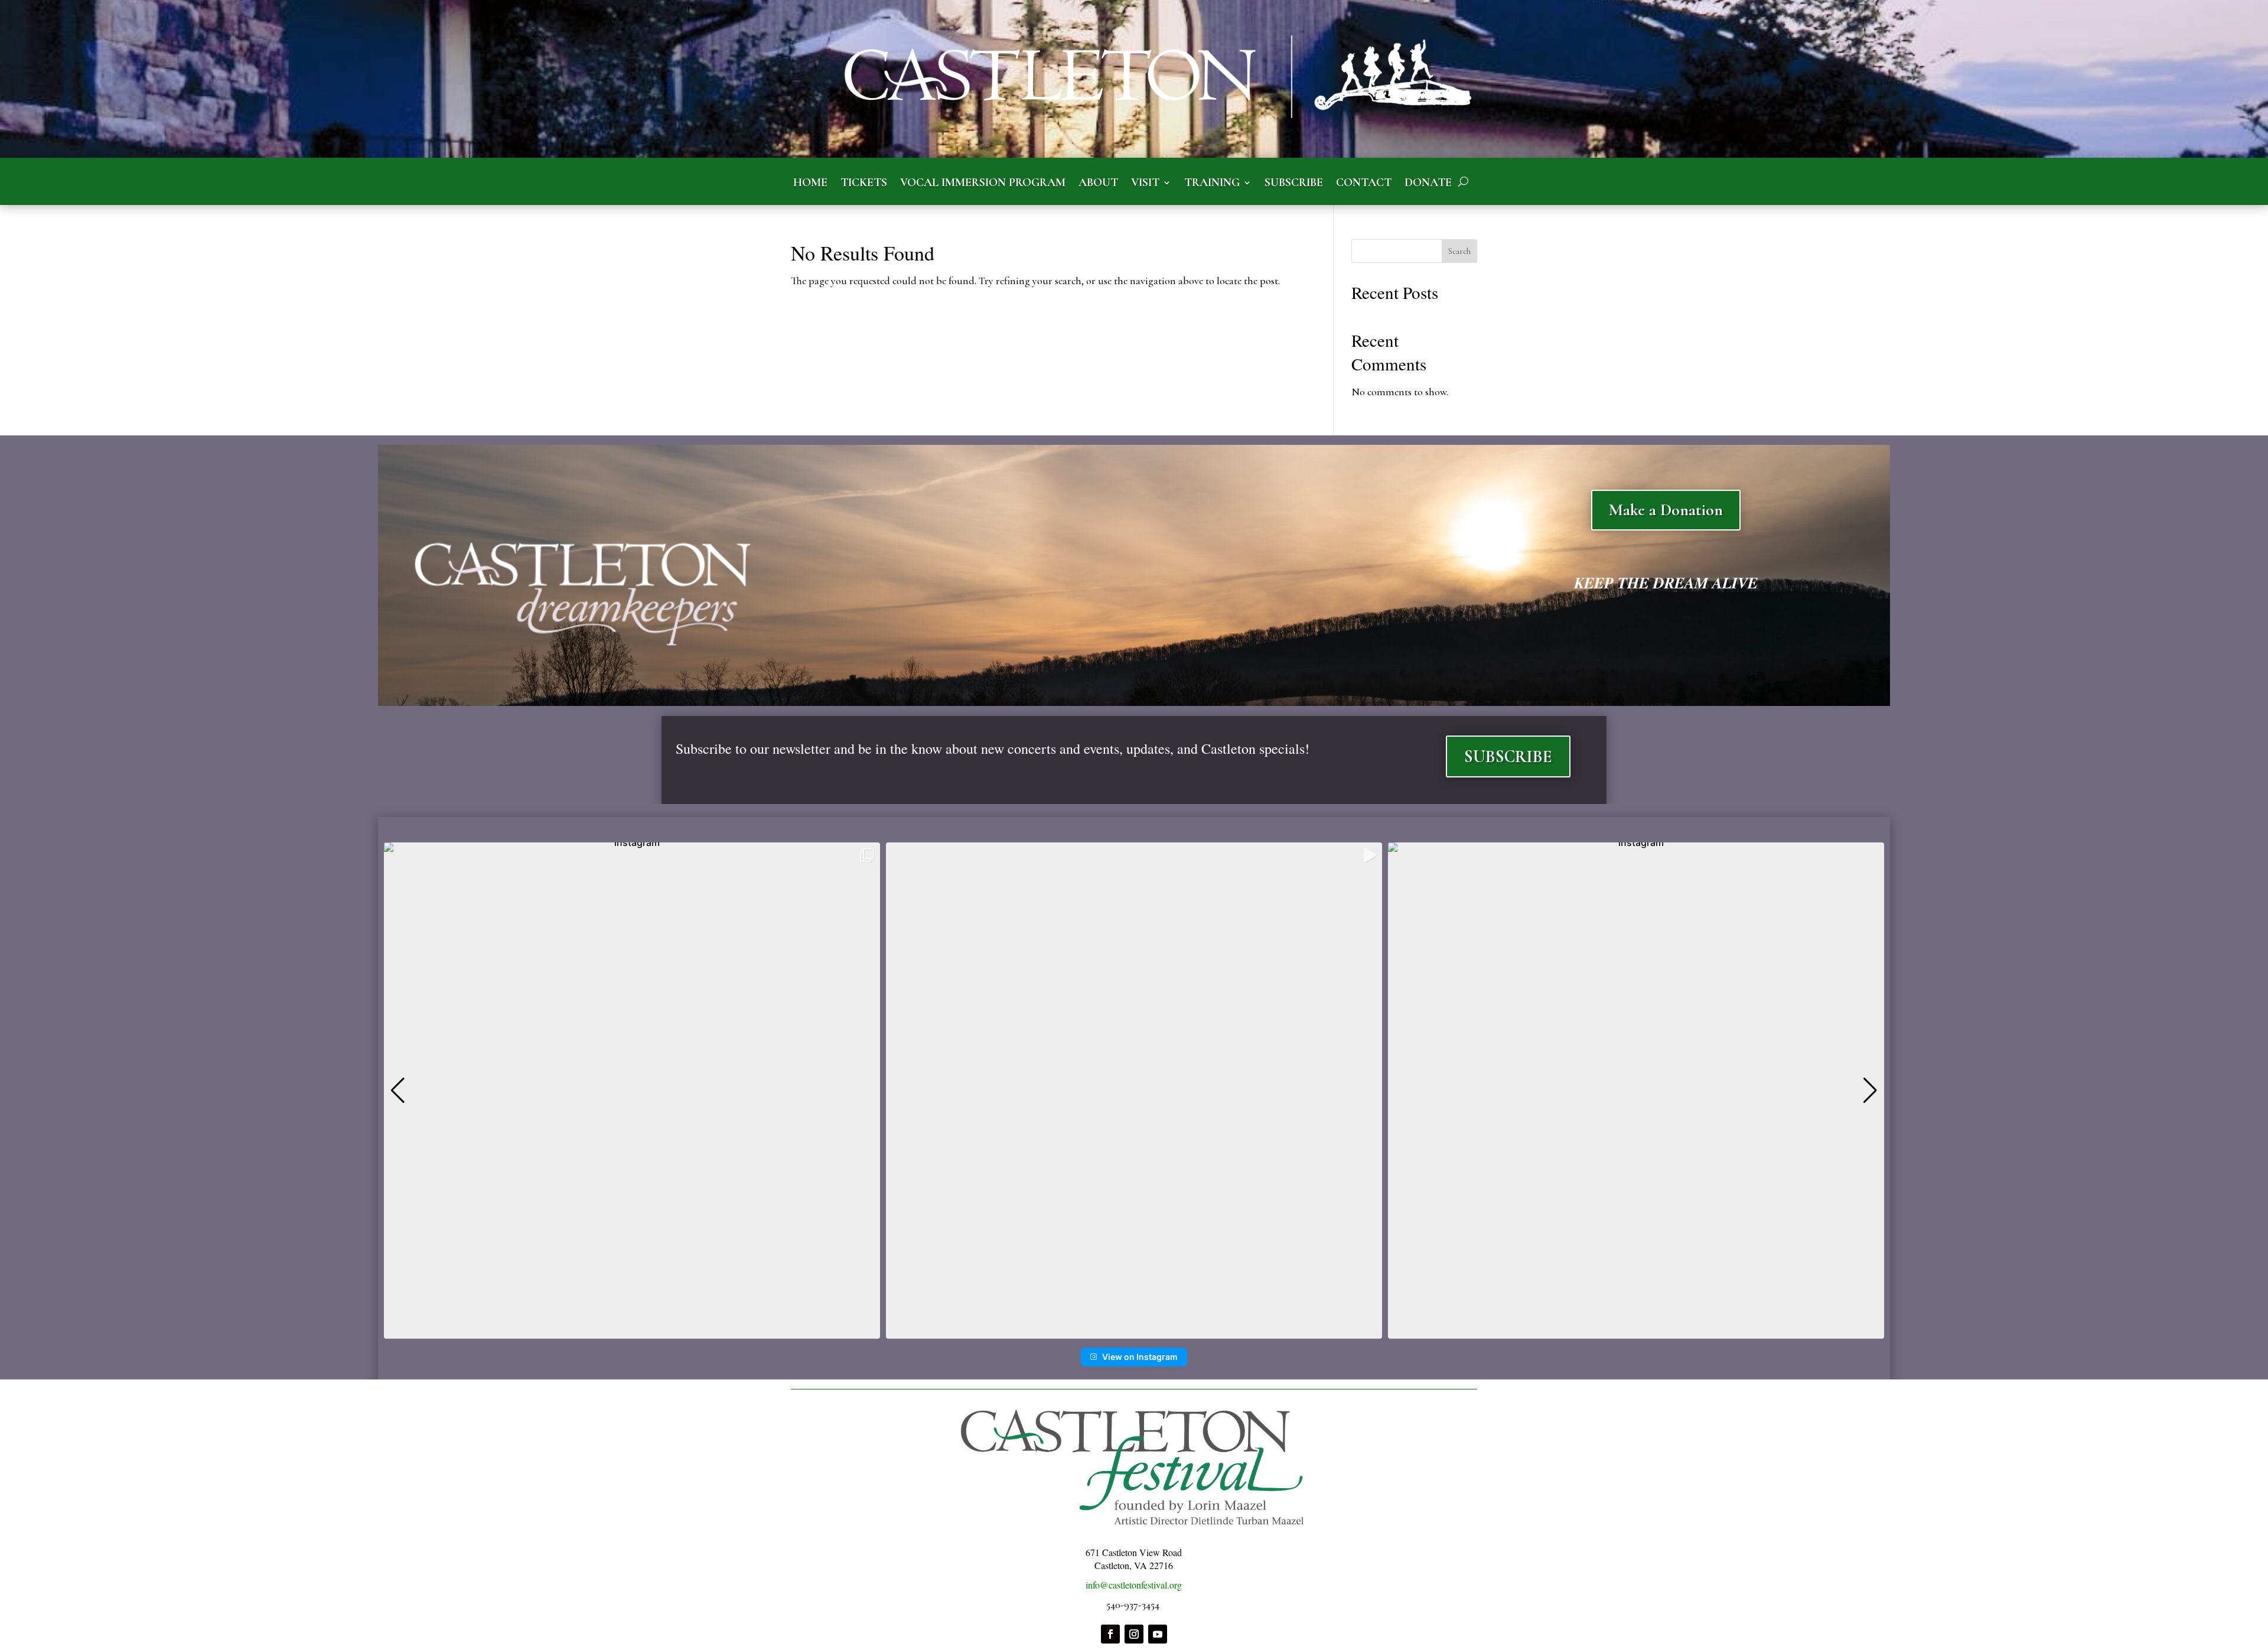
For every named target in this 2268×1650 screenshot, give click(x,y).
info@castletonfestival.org (1134, 1585)
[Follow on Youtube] (1158, 1634)
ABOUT (1098, 183)
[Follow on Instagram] (1134, 1634)
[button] (1134, 1330)
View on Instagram (1140, 1357)
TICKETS (864, 183)
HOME (810, 183)
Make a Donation (1666, 510)
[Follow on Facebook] (1110, 1634)
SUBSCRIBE (1294, 183)
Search (1459, 251)
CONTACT (1364, 183)
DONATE (1428, 183)
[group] (632, 1091)
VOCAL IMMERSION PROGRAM (983, 183)
